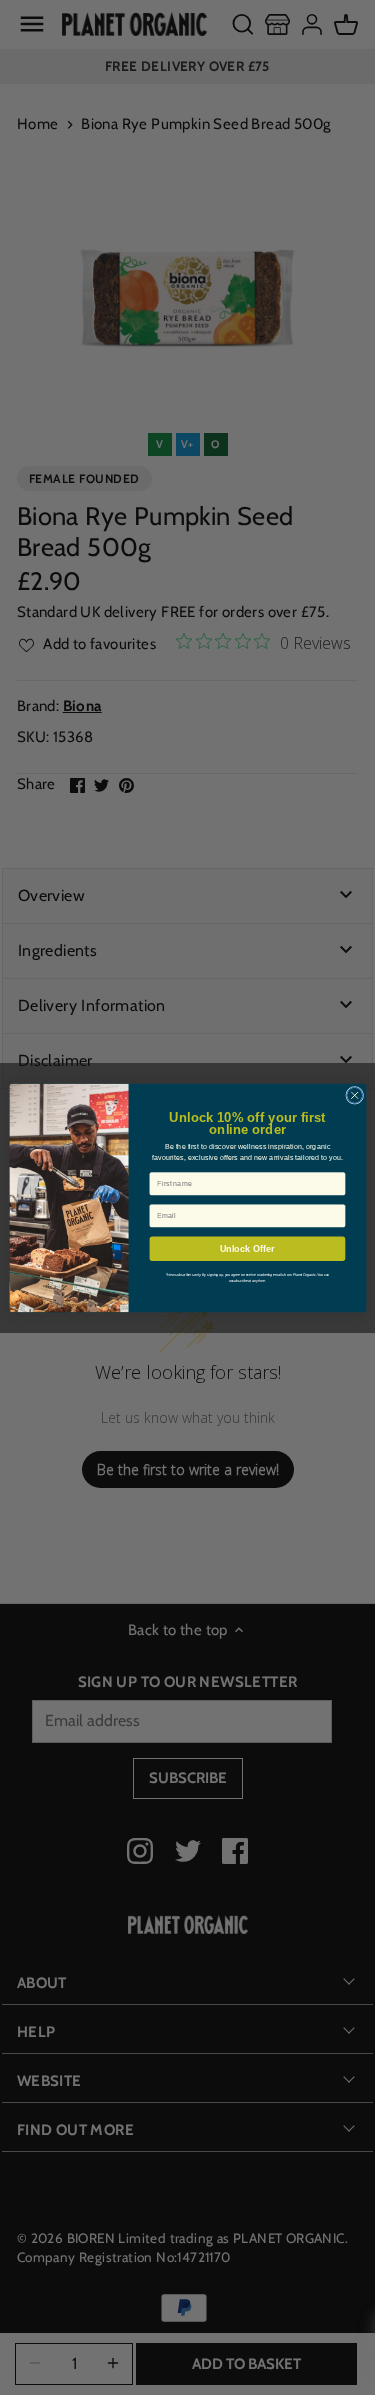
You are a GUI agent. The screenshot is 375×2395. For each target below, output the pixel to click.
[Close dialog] (354, 1095)
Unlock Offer (246, 1248)
